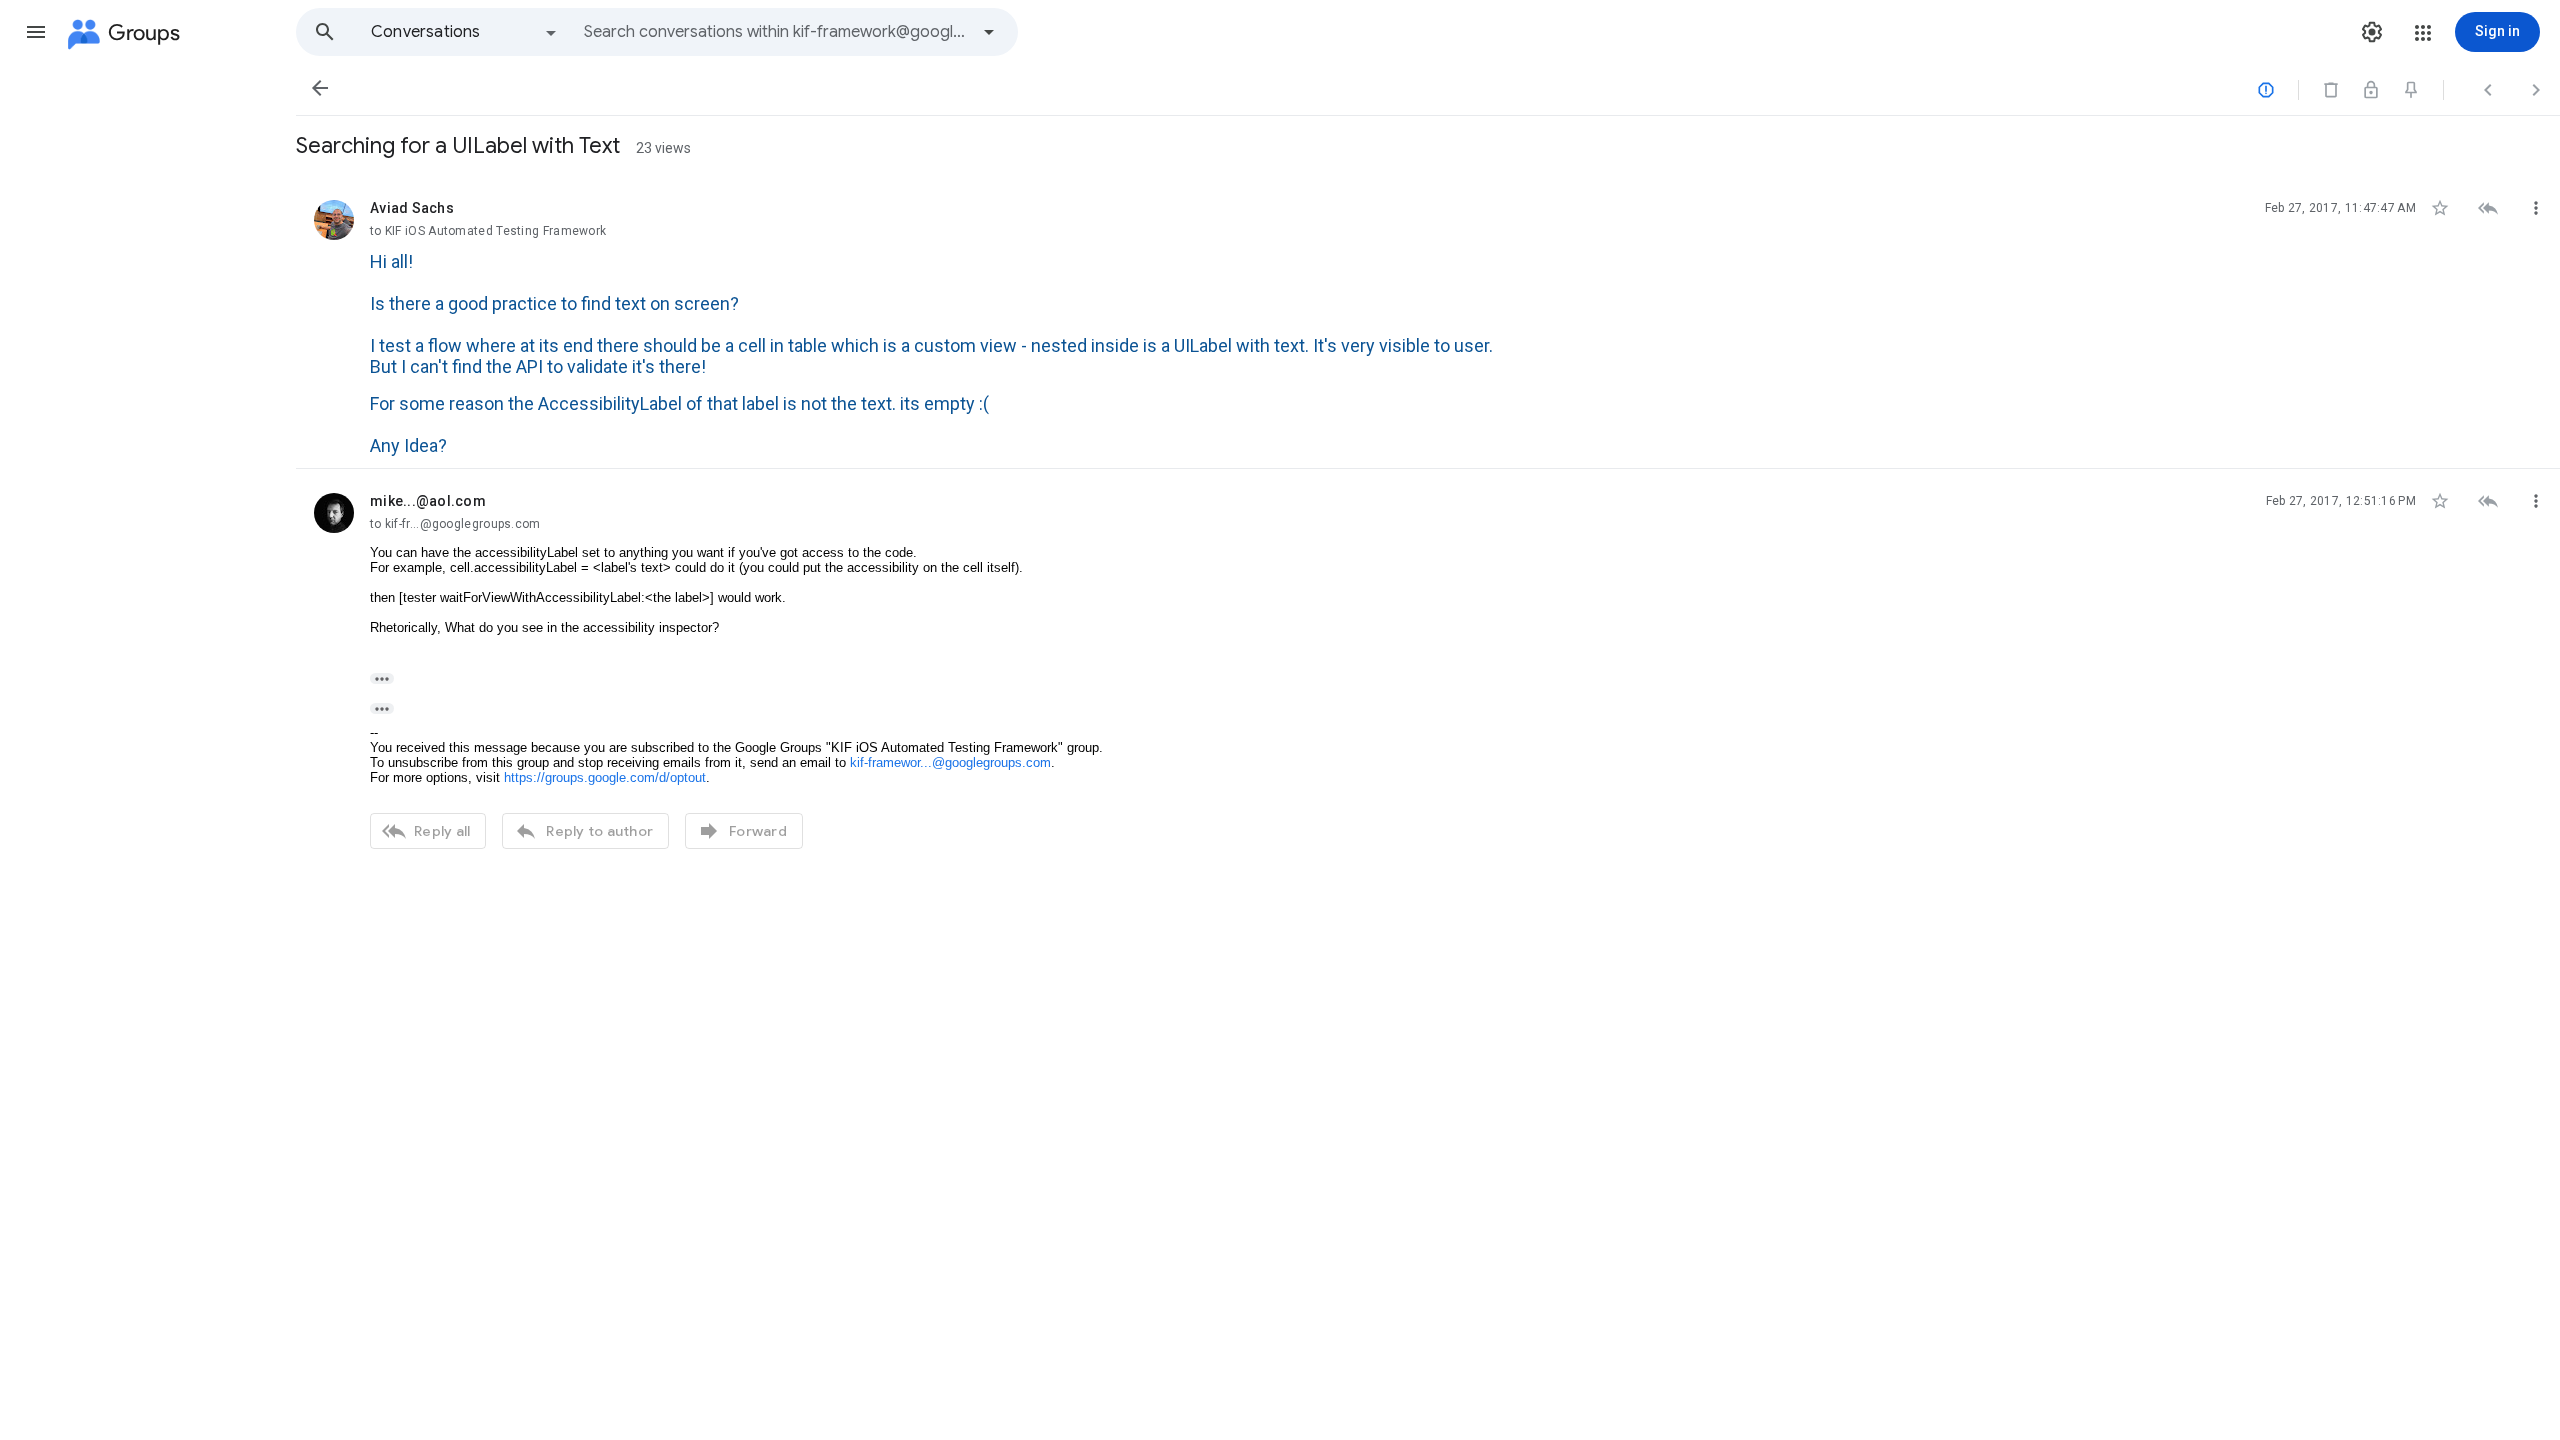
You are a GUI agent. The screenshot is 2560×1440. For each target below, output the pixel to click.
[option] (465, 32)
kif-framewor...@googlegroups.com (950, 762)
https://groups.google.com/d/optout (605, 777)
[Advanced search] (989, 32)
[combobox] (776, 32)
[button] (36, 32)
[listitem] (1428, 322)
